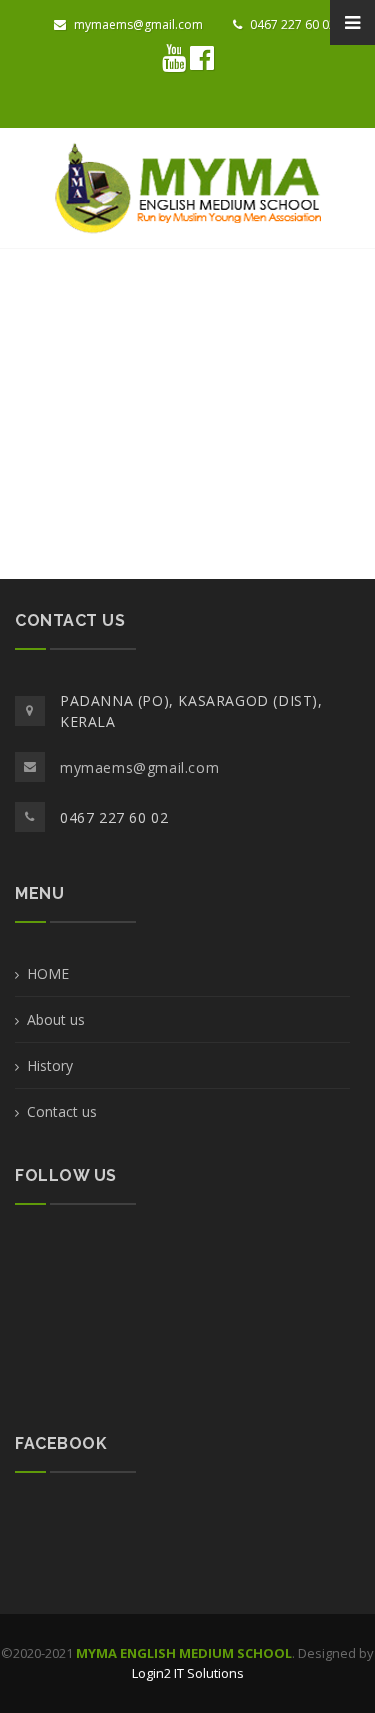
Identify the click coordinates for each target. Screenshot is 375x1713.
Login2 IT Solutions (188, 1673)
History (50, 1065)
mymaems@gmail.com (137, 24)
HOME (48, 973)
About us (56, 1019)
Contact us (62, 1111)
